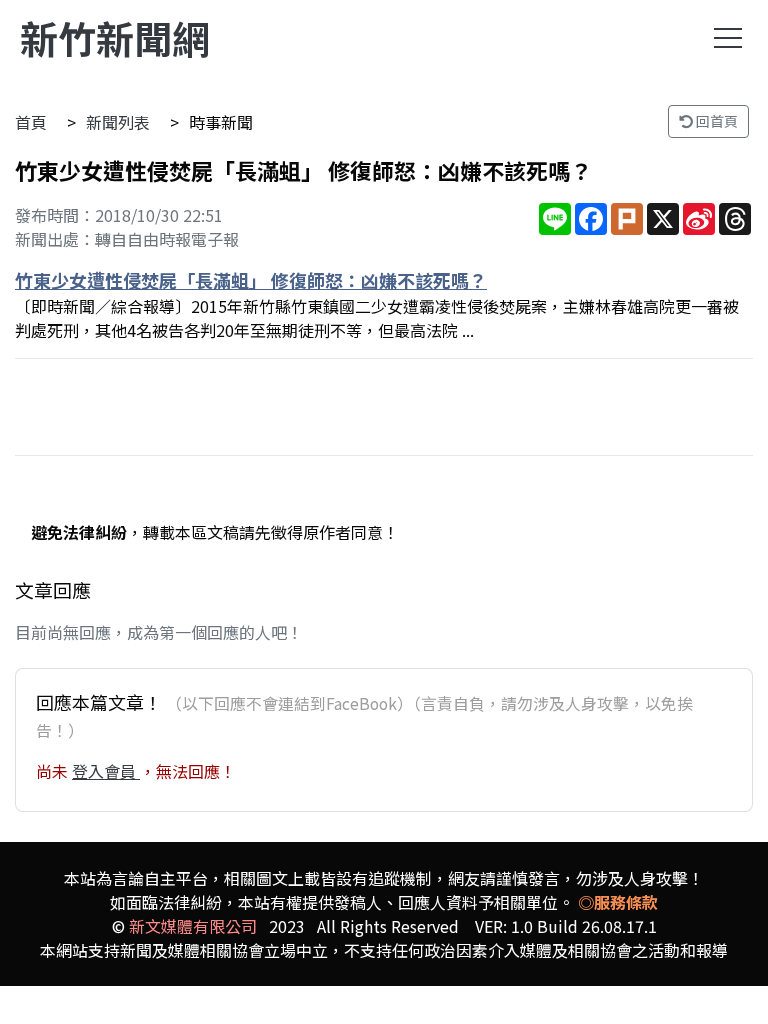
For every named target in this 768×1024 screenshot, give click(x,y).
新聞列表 (118, 122)
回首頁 (715, 121)
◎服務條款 (618, 902)
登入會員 (106, 771)
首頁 (31, 122)
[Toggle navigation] (728, 38)
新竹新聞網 (115, 37)
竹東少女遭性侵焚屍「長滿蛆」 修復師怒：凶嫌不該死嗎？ (251, 280)
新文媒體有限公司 (193, 926)
